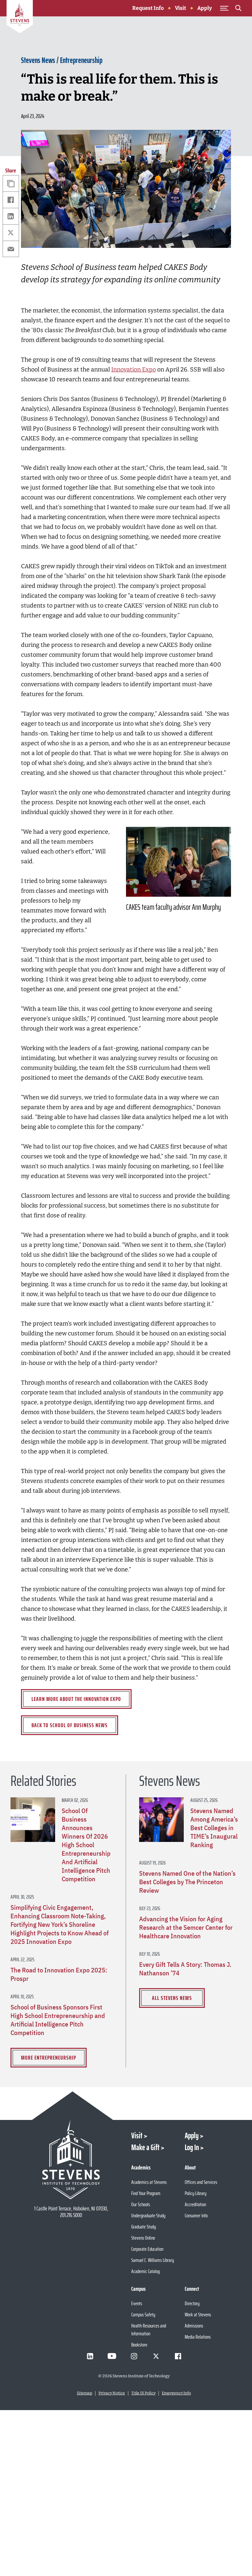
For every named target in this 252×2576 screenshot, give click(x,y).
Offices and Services (201, 2182)
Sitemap (84, 2393)
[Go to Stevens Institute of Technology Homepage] (71, 2160)
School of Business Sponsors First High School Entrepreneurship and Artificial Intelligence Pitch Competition (58, 2020)
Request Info (148, 8)
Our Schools (141, 2204)
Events (137, 2303)
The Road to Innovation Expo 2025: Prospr (59, 1974)
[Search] (238, 9)
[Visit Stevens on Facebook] (178, 2356)
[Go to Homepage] (20, 18)
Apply (205, 8)
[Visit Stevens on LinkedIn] (90, 2356)
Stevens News (38, 60)
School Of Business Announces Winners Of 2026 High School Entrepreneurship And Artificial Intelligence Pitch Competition (86, 1845)
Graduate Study (144, 2227)
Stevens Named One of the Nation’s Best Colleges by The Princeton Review (187, 1882)
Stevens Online (143, 2238)
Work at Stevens (198, 2315)
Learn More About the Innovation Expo (76, 1699)
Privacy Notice (112, 2393)
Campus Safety (143, 2315)
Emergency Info (176, 2393)
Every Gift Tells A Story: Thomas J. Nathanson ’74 (185, 1969)
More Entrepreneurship (49, 2058)
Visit (180, 8)
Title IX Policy (143, 2393)
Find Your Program (146, 2193)
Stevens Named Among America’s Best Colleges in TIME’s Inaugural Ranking (214, 1828)
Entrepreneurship (81, 60)
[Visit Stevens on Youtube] (112, 2356)
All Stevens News (172, 1998)
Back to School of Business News (70, 1725)
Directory (192, 2303)
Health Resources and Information (149, 2330)
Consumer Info (196, 2216)
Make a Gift (145, 2147)
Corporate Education (147, 2249)
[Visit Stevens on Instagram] (134, 2356)
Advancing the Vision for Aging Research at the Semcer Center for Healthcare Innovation (186, 1927)
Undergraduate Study (148, 2216)
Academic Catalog (146, 2271)
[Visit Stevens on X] (156, 2356)
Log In (192, 2147)
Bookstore (139, 2345)
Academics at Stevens (149, 2182)
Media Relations (198, 2337)
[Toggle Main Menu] (224, 8)
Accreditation (195, 2204)
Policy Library (196, 2193)
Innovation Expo (134, 369)
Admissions (194, 2326)
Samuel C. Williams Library (153, 2260)
